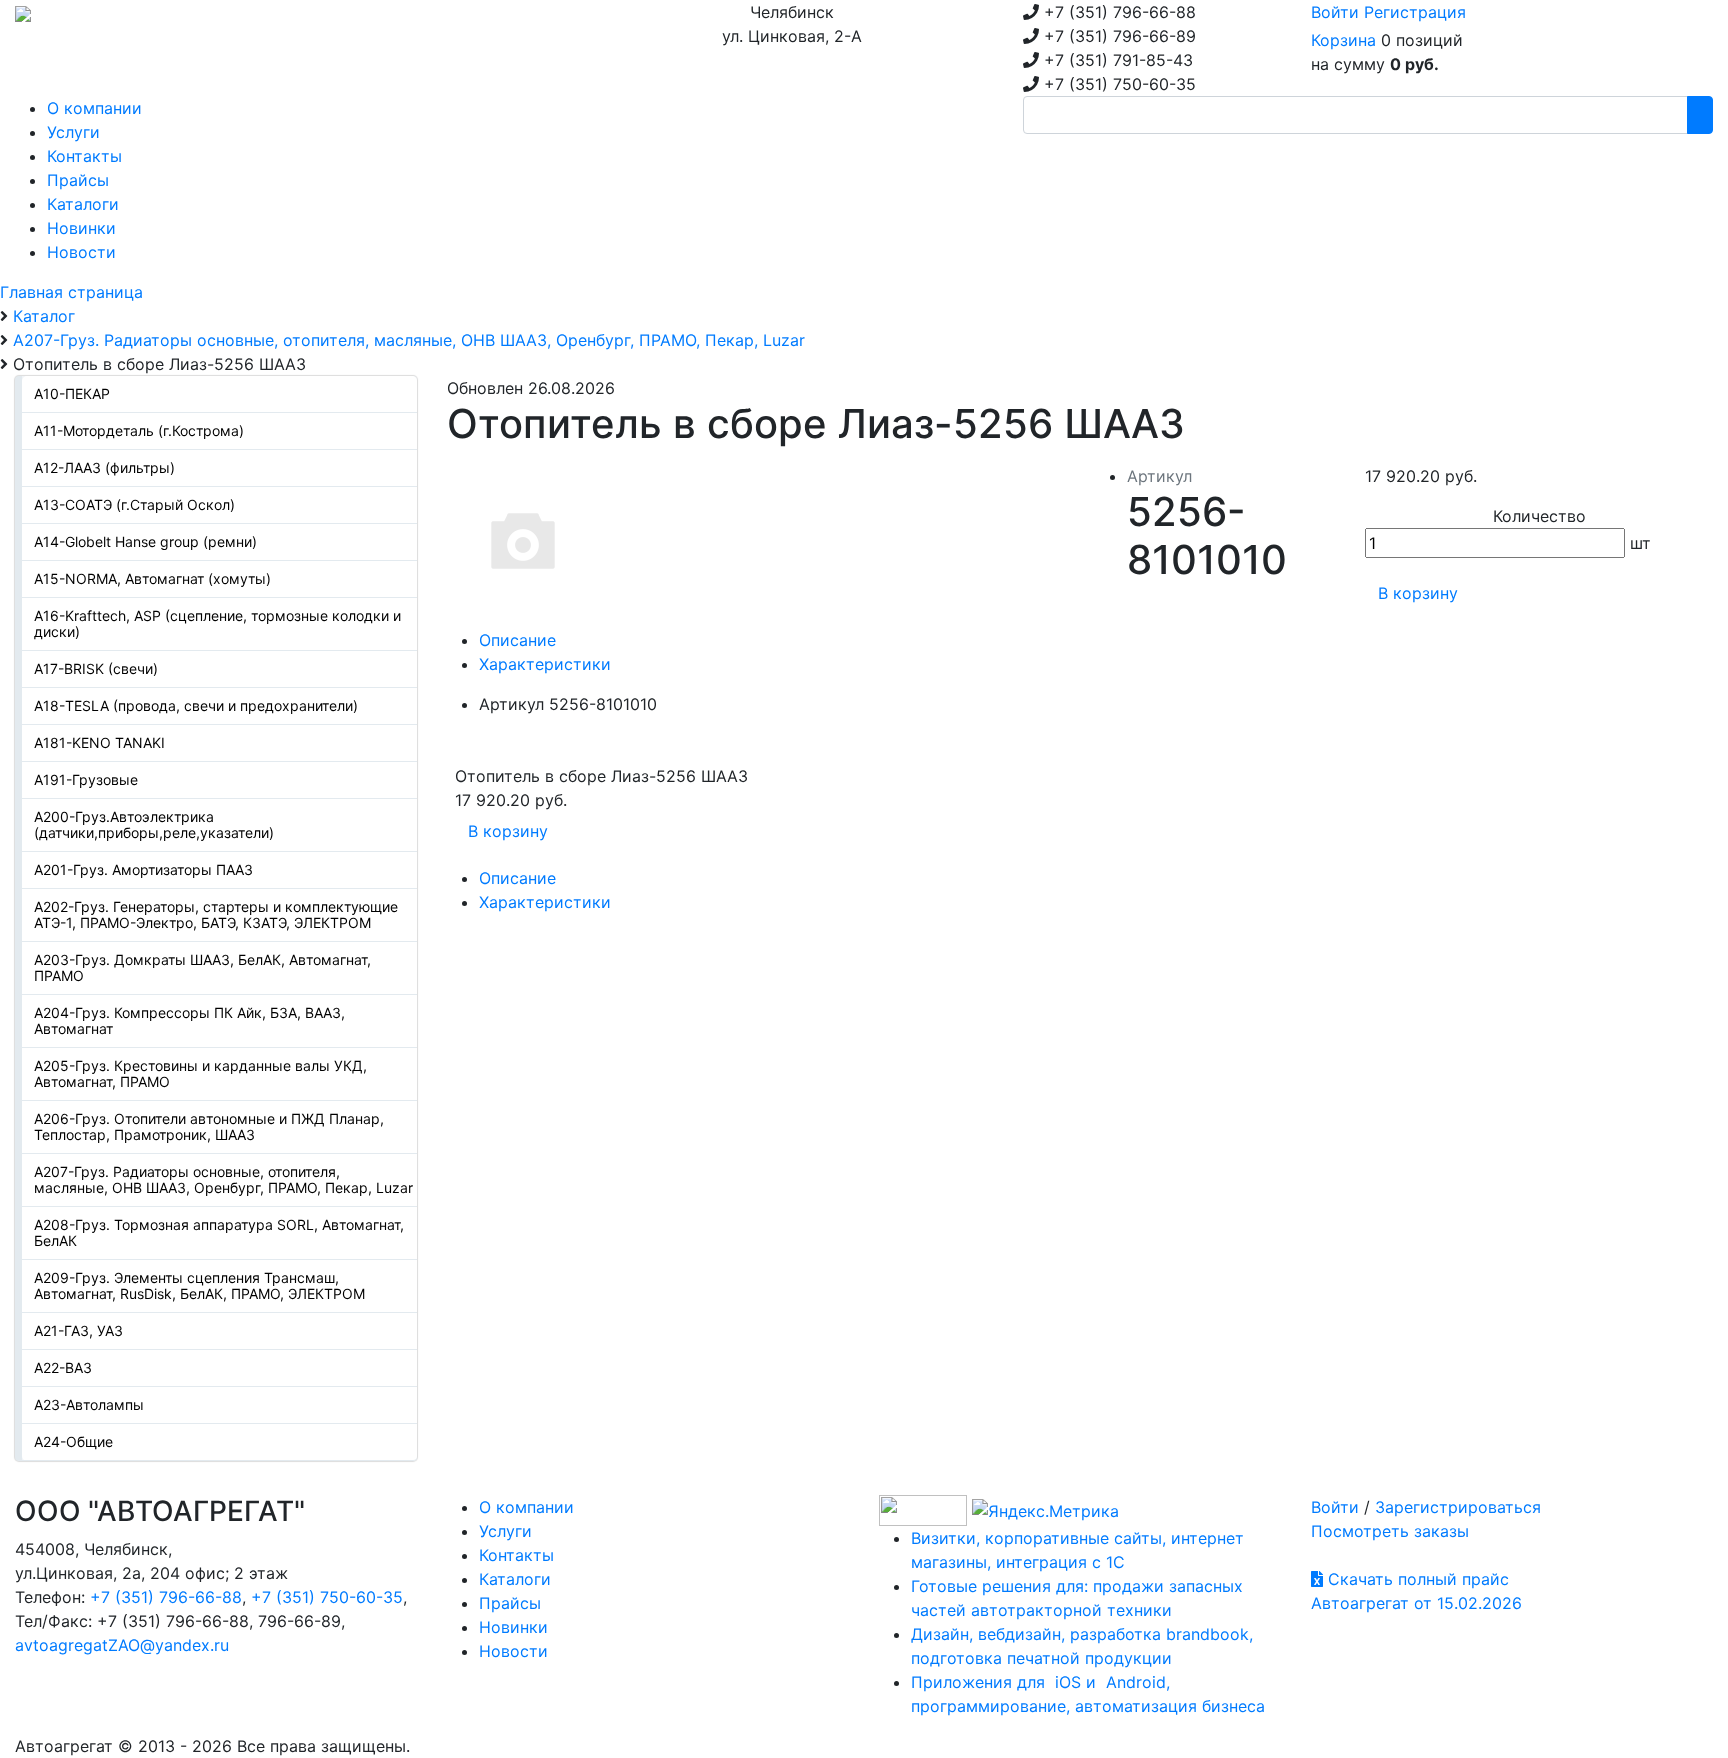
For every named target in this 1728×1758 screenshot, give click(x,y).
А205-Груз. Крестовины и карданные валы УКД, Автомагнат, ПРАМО (200, 1073)
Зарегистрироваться (1458, 1507)
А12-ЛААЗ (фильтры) (104, 467)
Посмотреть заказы (1390, 1531)
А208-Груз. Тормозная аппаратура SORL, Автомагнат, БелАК (219, 1232)
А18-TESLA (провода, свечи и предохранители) (196, 705)
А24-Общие (73, 1441)
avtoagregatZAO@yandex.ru (122, 1645)
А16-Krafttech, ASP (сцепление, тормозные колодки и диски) (217, 623)
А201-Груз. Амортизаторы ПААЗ (143, 869)
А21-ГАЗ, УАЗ (78, 1330)
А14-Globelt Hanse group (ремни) (145, 541)
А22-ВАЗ (63, 1367)
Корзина (1343, 40)
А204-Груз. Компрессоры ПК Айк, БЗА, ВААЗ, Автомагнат (189, 1020)
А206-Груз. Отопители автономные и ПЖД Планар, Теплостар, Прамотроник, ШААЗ (209, 1126)
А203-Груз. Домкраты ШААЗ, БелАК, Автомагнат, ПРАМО (202, 967)
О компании (526, 1507)
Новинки (513, 1627)
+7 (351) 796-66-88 (166, 1597)
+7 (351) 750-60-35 (327, 1597)
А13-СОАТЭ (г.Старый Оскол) (134, 504)
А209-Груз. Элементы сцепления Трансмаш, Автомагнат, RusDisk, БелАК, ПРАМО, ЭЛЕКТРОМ (199, 1285)
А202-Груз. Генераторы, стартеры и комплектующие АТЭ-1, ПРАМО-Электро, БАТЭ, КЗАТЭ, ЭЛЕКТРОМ (216, 914)
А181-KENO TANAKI (99, 742)
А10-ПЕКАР (72, 393)
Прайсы (510, 1603)
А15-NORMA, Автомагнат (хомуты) (152, 578)
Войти (1335, 12)
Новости (513, 1651)
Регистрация (1415, 12)
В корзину (1418, 593)
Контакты (516, 1555)
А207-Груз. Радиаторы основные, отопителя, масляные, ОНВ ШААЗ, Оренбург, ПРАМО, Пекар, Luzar (223, 1179)
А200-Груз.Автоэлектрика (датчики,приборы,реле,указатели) (154, 824)
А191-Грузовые (86, 779)
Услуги (505, 1531)
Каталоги (515, 1579)
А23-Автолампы (89, 1404)
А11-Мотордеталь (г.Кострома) (139, 430)
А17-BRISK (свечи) (96, 668)
